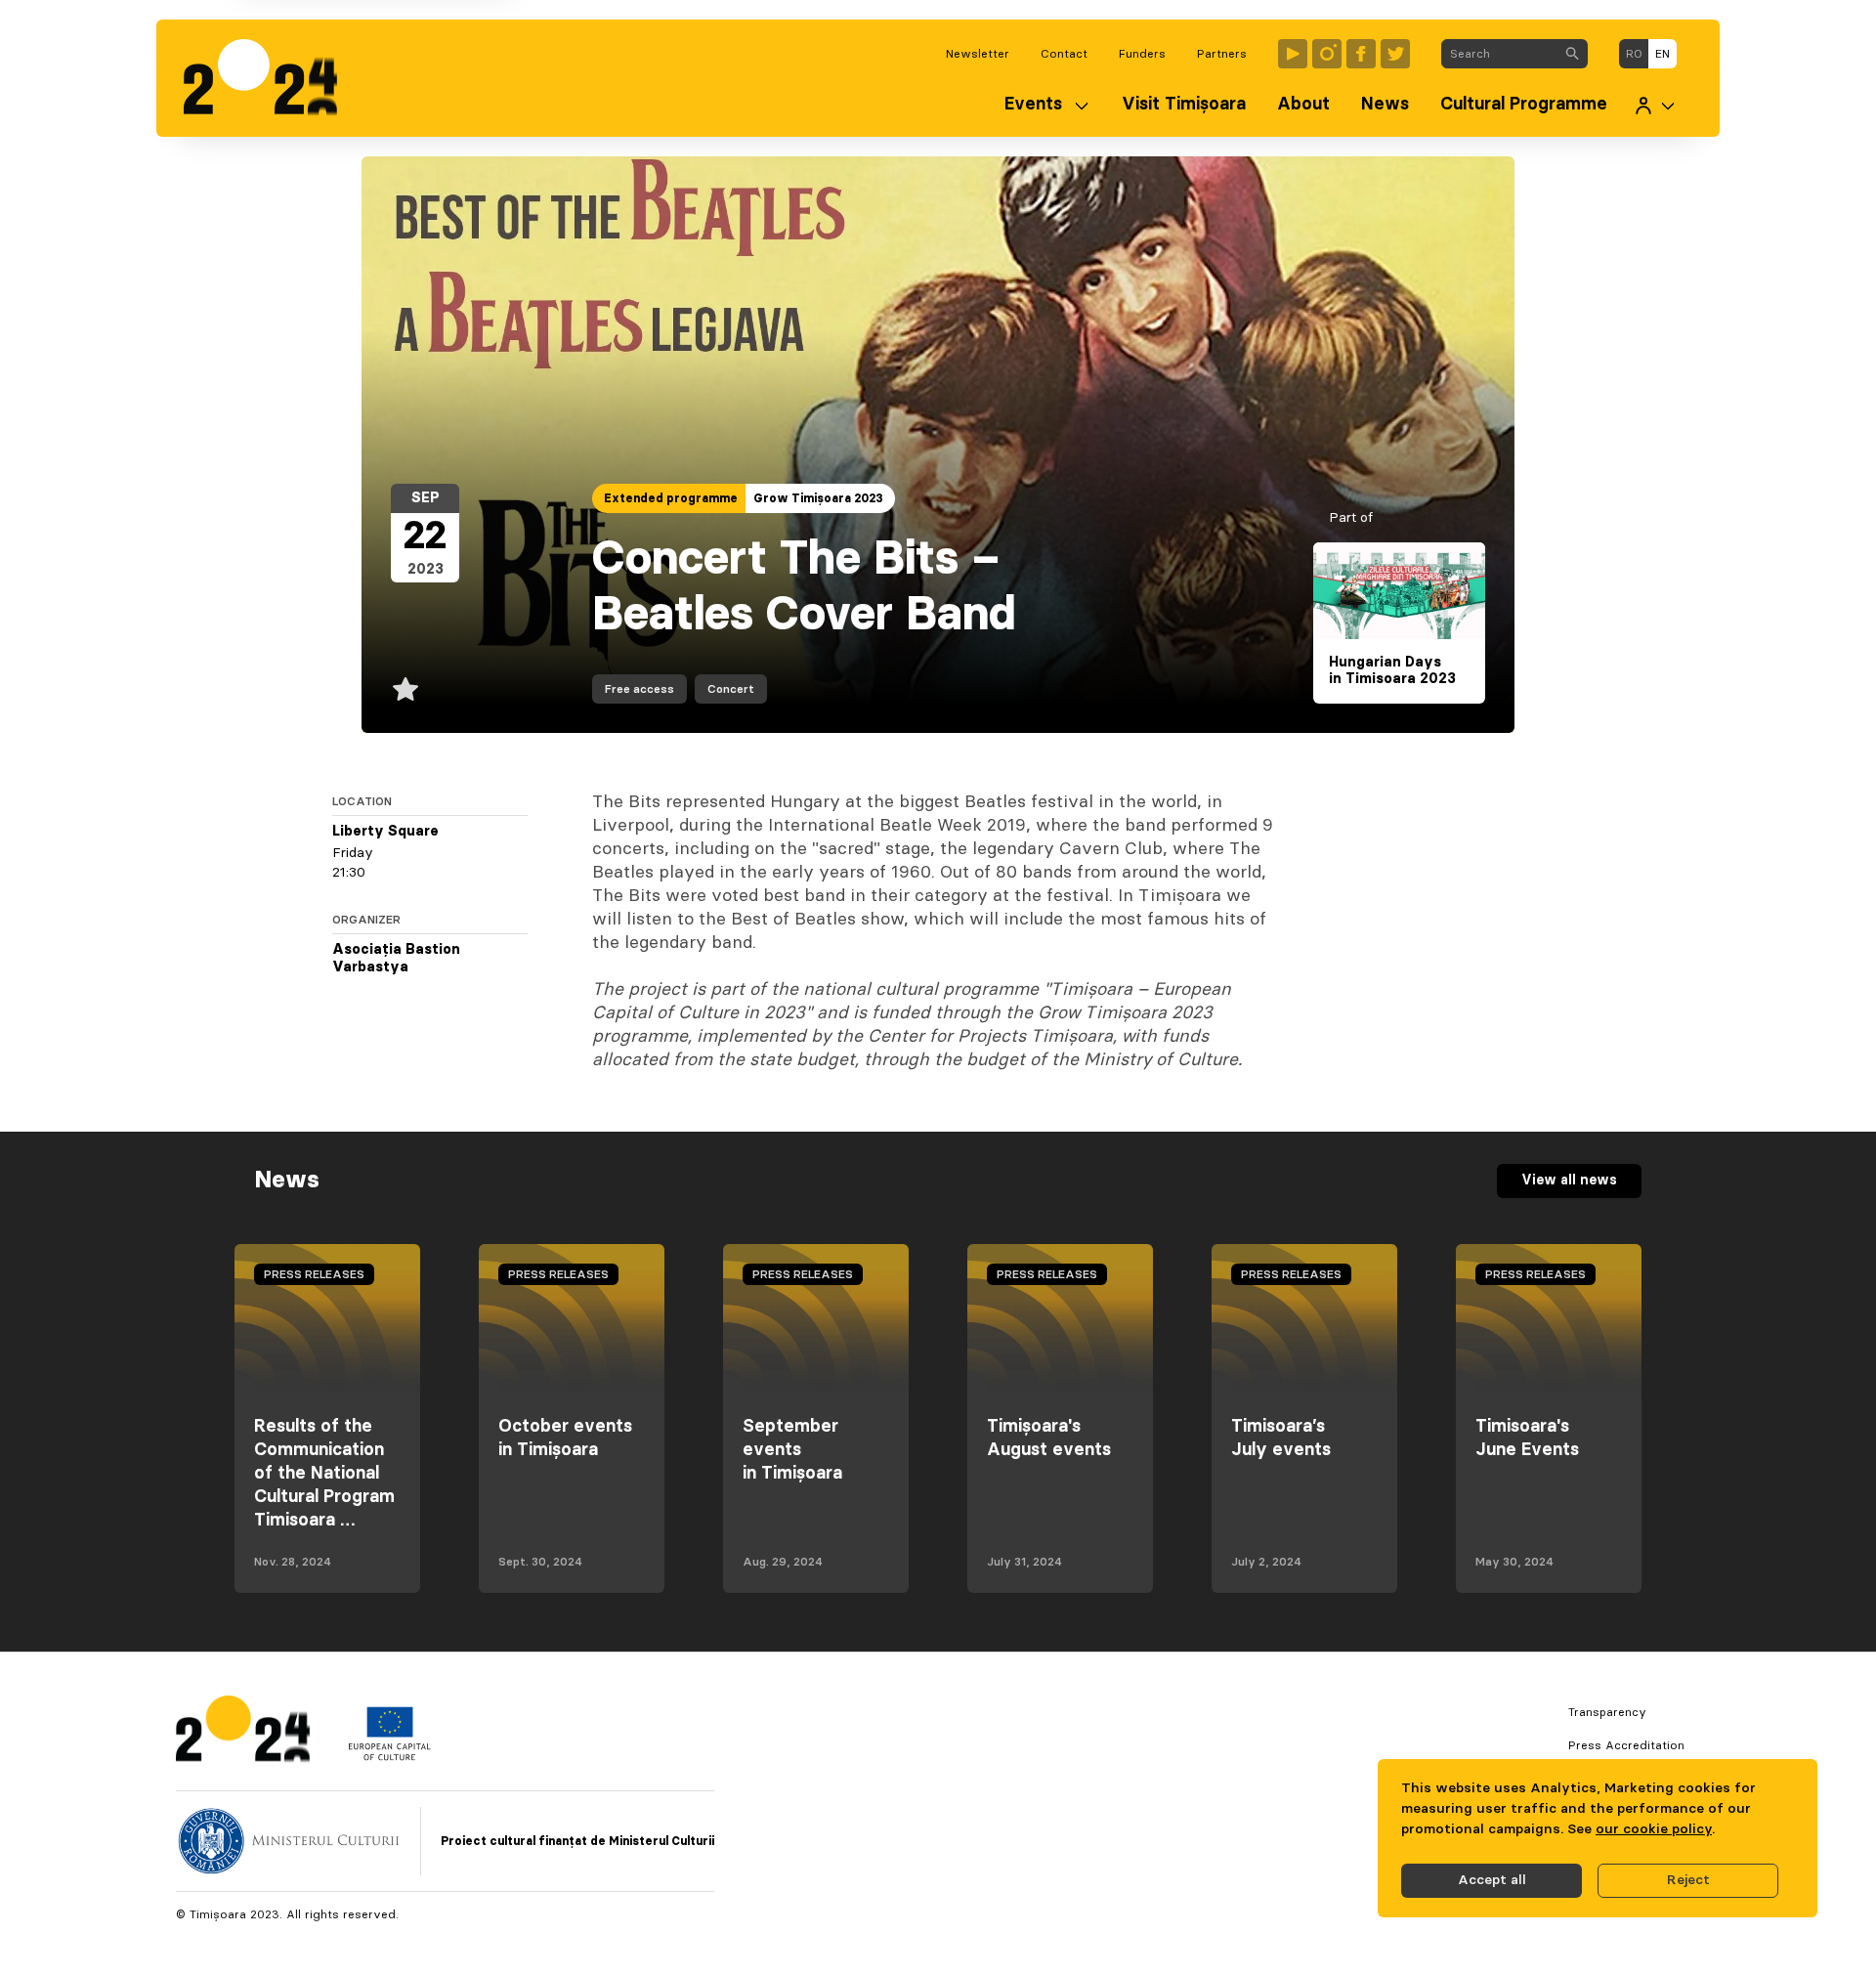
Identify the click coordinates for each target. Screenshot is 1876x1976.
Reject (1688, 1880)
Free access (640, 689)
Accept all (1492, 1880)
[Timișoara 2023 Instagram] (1327, 54)
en (1663, 54)
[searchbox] (1499, 54)
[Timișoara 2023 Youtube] (1293, 54)
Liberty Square (385, 832)
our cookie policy (1654, 1829)
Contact (1064, 54)
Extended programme (671, 498)
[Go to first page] (270, 78)
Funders (1142, 54)
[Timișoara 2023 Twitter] (1395, 54)
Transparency (1607, 1712)
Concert (731, 689)
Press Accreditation (1626, 1745)
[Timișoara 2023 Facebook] (1361, 54)
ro (1634, 54)
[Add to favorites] (405, 689)
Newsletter (978, 54)
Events (1033, 105)
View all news (1569, 1181)
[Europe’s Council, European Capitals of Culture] (389, 1756)
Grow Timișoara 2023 (818, 498)
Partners (1222, 54)
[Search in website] (1572, 54)
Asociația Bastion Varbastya (396, 959)
